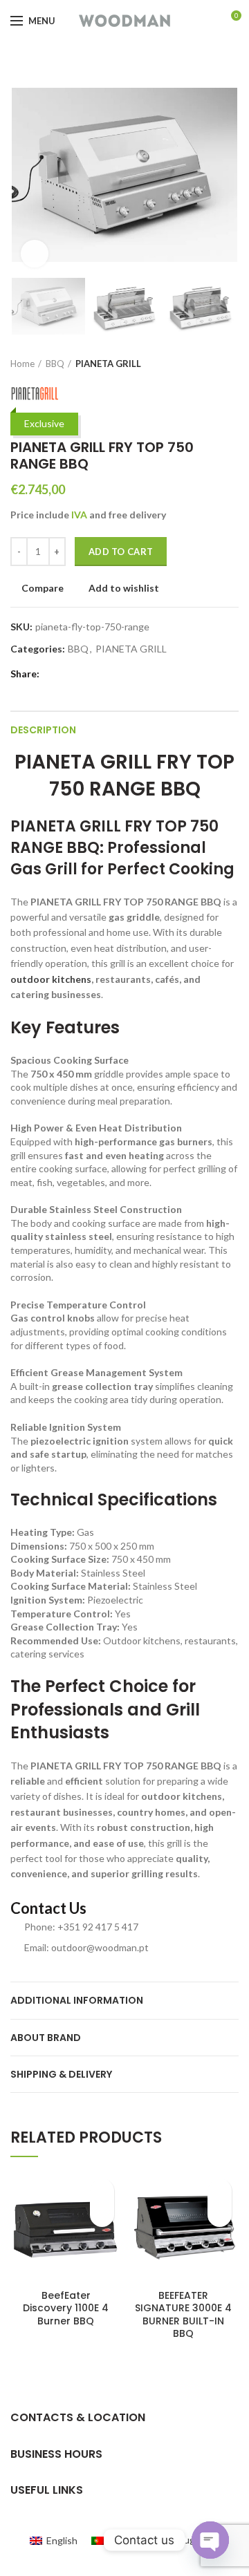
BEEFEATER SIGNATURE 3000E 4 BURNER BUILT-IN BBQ (183, 2314)
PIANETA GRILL (108, 364)
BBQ (55, 364)
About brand (46, 2038)
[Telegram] (114, 674)
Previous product (204, 364)
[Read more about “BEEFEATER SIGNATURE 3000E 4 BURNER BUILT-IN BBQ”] (220, 2215)
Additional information (77, 2000)
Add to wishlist (124, 588)
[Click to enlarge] (35, 254)
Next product (232, 364)
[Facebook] (51, 674)
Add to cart (121, 552)
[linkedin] (99, 674)
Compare (43, 588)
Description (43, 730)
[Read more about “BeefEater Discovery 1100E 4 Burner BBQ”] (102, 2215)
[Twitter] (67, 674)
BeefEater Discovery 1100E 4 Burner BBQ (66, 2308)
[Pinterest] (83, 674)
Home (22, 364)
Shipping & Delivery (61, 2074)
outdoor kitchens (51, 979)
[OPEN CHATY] (210, 2540)
